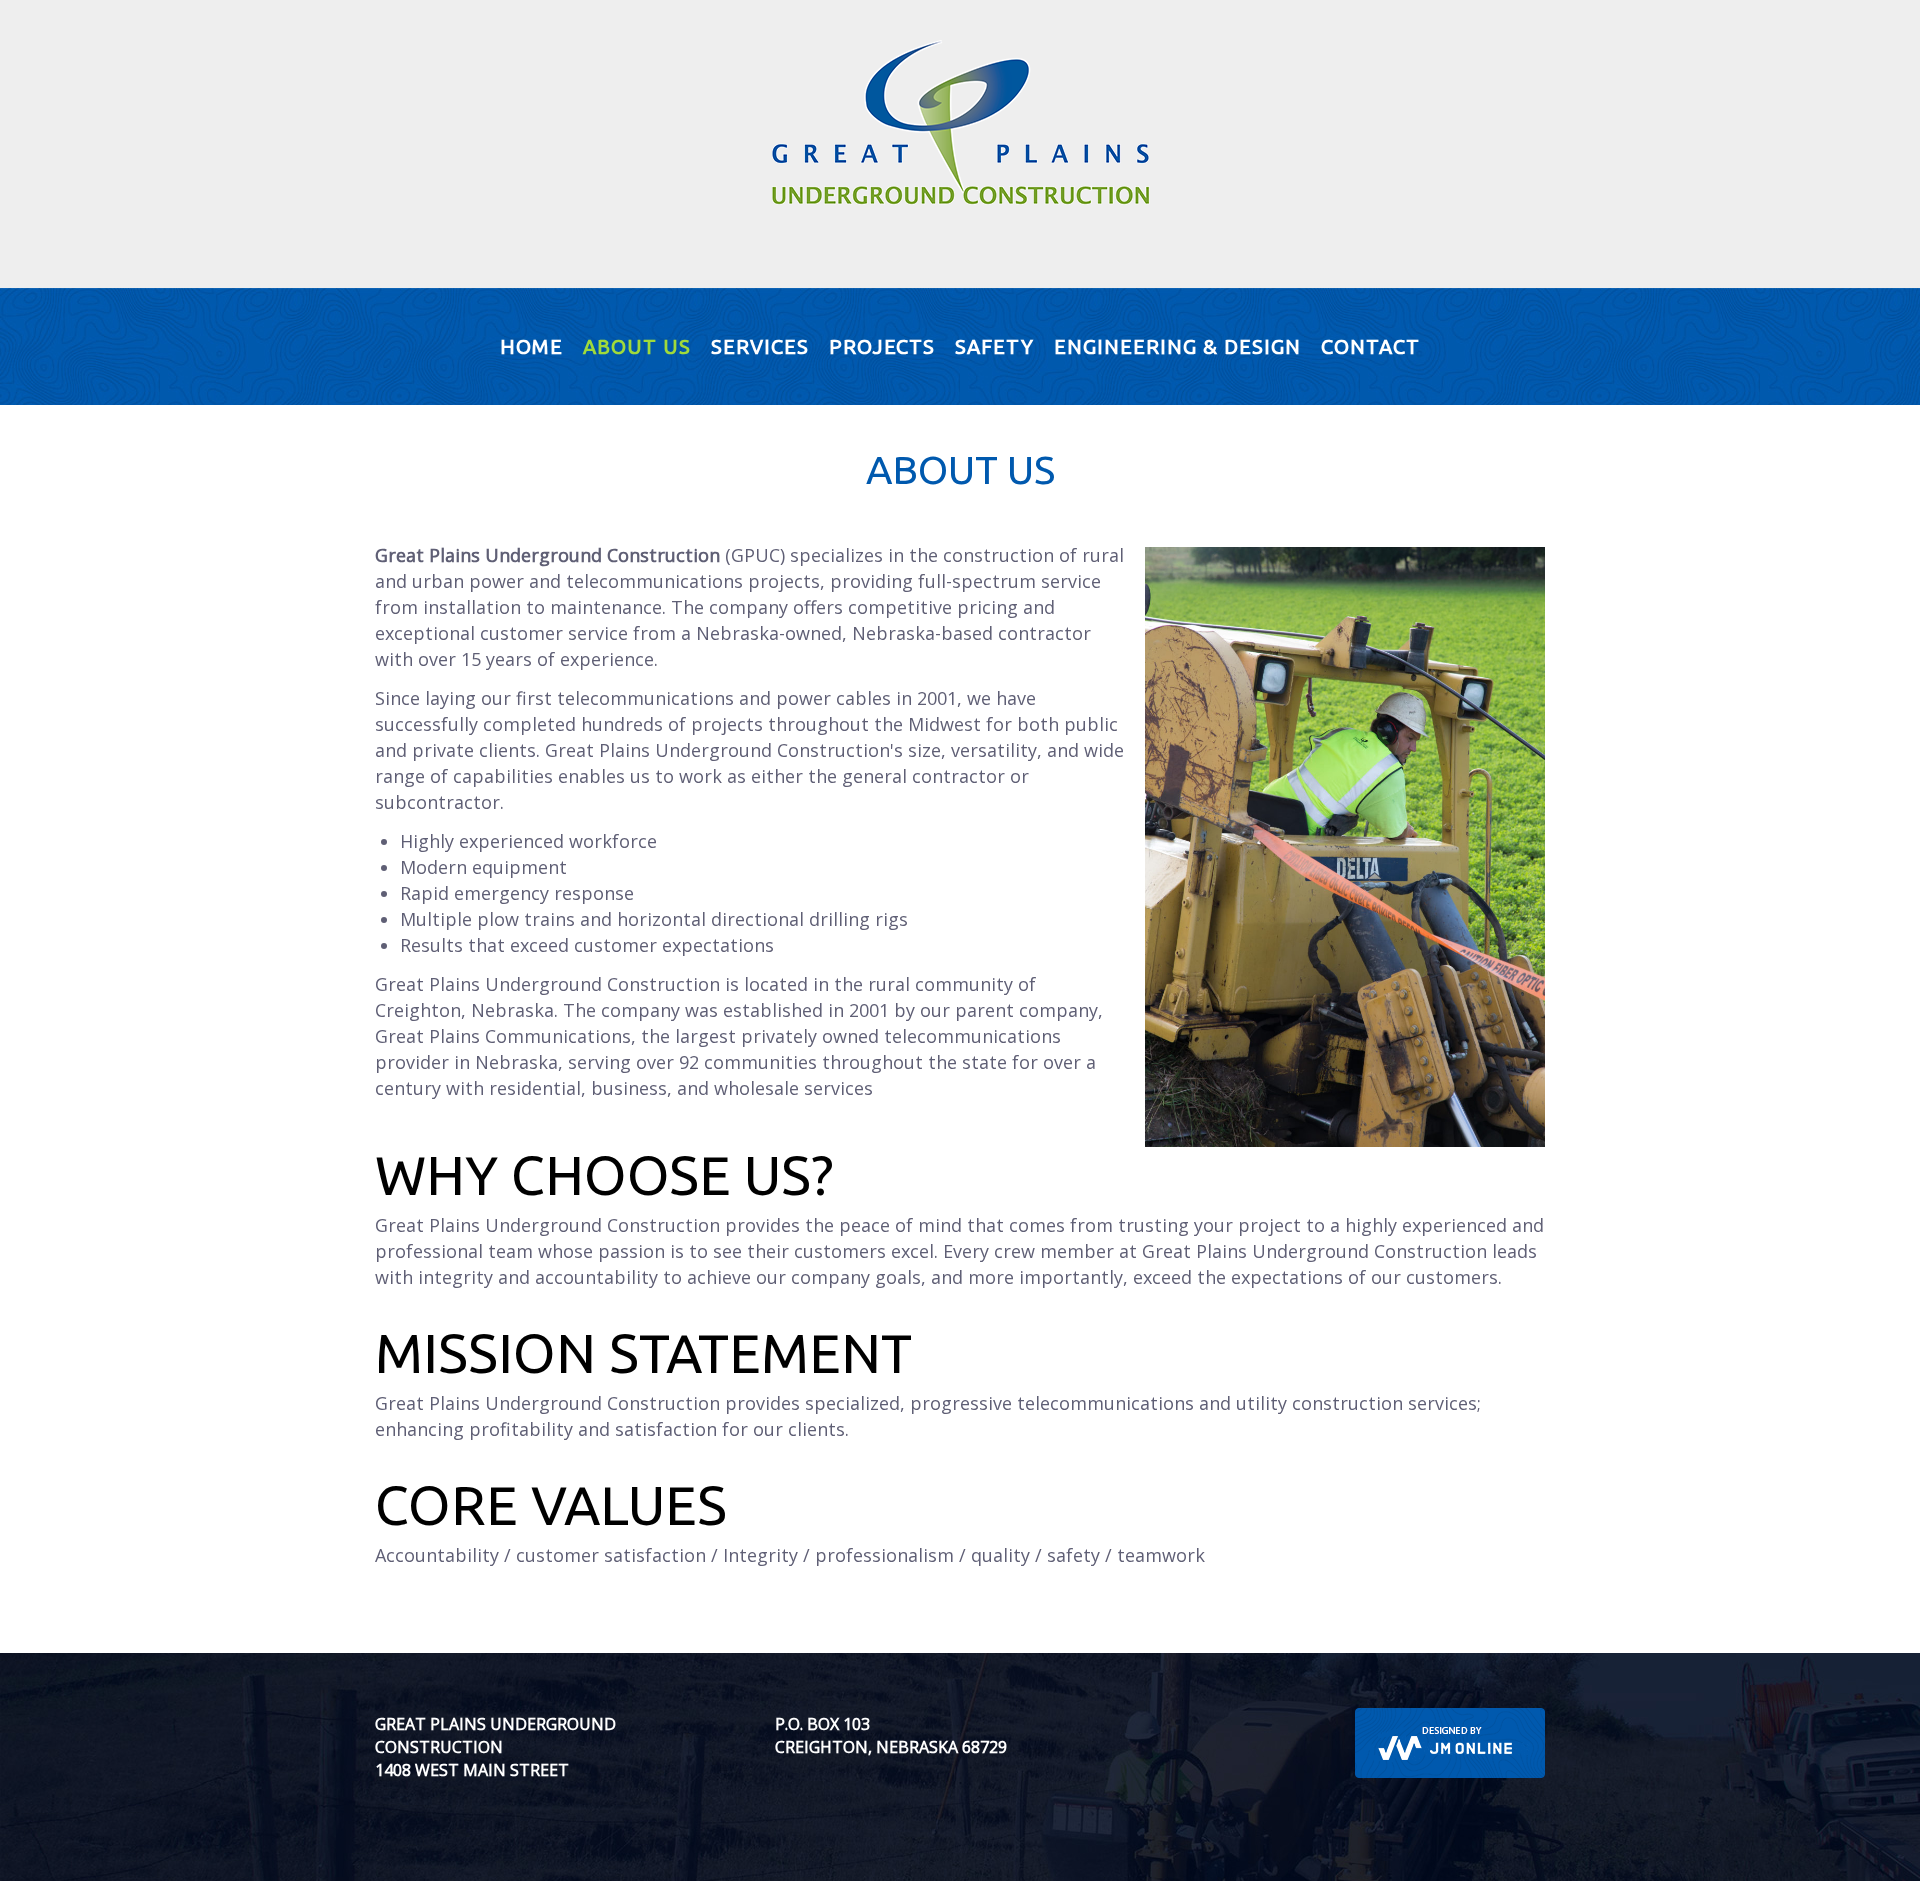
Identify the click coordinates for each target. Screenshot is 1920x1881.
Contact (1370, 346)
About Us (637, 346)
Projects (882, 346)
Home (531, 346)
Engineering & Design (1177, 346)
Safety (994, 346)
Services (760, 346)
